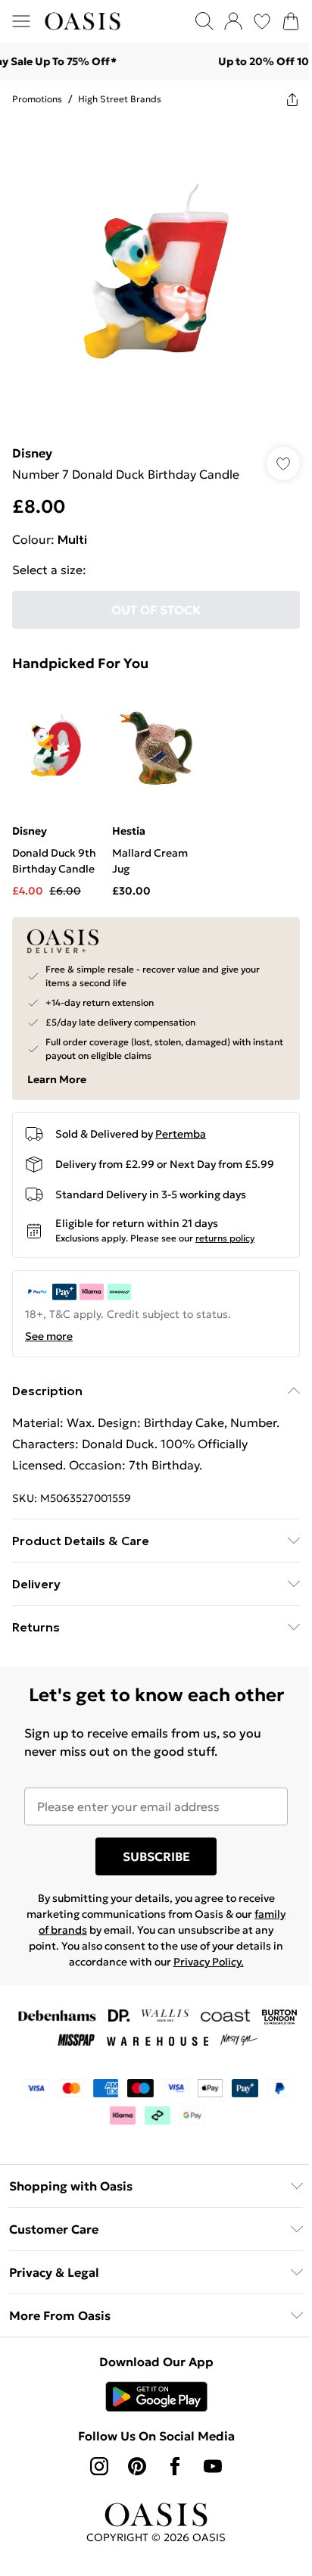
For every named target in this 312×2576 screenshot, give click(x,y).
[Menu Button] (21, 21)
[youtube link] (213, 2466)
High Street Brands (120, 99)
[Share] (292, 99)
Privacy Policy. (209, 1962)
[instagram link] (99, 2466)
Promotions (37, 99)
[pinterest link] (137, 2466)
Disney (32, 453)
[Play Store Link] (156, 2396)
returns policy (225, 1238)
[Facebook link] (175, 2466)
